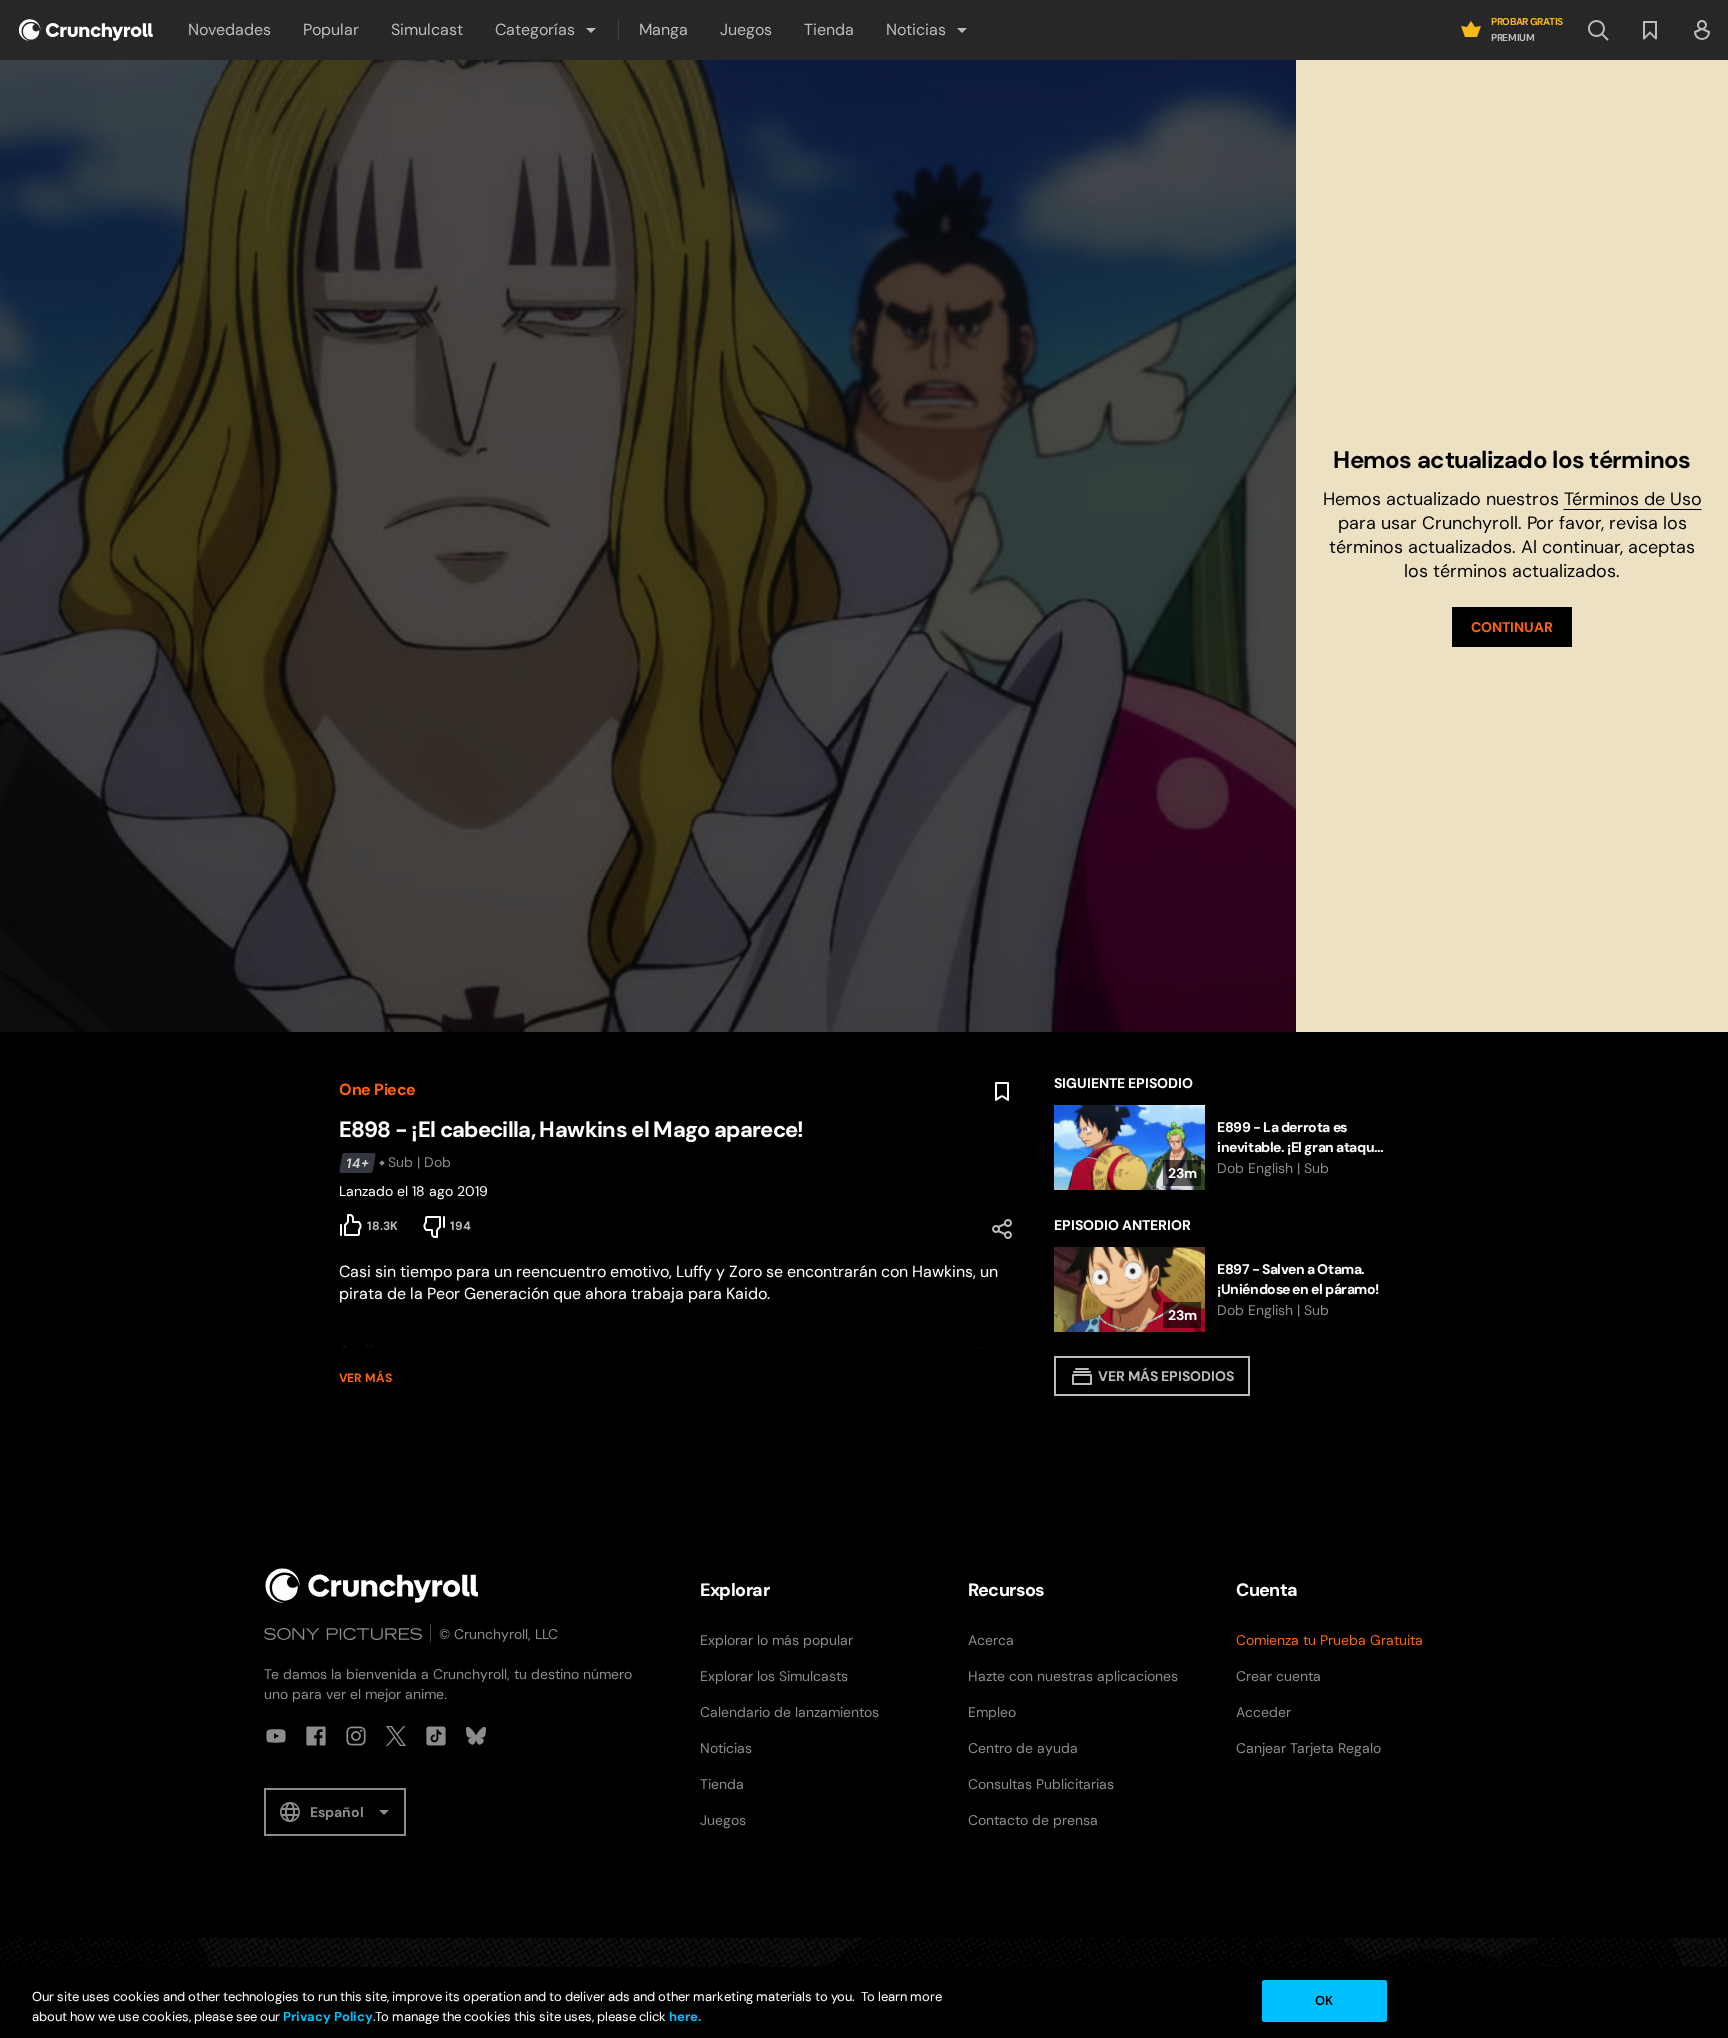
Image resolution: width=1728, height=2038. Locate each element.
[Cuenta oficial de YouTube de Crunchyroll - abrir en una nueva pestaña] (276, 1736)
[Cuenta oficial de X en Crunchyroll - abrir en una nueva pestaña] (396, 1736)
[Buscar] (1598, 30)
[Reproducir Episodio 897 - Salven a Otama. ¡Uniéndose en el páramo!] (1221, 1289)
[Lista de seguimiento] (1650, 30)
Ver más (365, 1378)
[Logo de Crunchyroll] (86, 30)
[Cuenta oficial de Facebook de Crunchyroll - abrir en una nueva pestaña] (316, 1736)
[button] (547, 30)
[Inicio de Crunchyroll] (372, 1585)
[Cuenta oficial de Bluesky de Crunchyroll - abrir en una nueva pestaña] (476, 1736)
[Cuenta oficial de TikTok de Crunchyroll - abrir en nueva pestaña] (436, 1736)
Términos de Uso (1633, 499)
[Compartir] (1002, 1229)
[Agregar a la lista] (1002, 1092)
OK (1324, 2000)
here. (683, 2016)
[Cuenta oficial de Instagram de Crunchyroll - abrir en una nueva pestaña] (356, 1736)
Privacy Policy (328, 2016)
